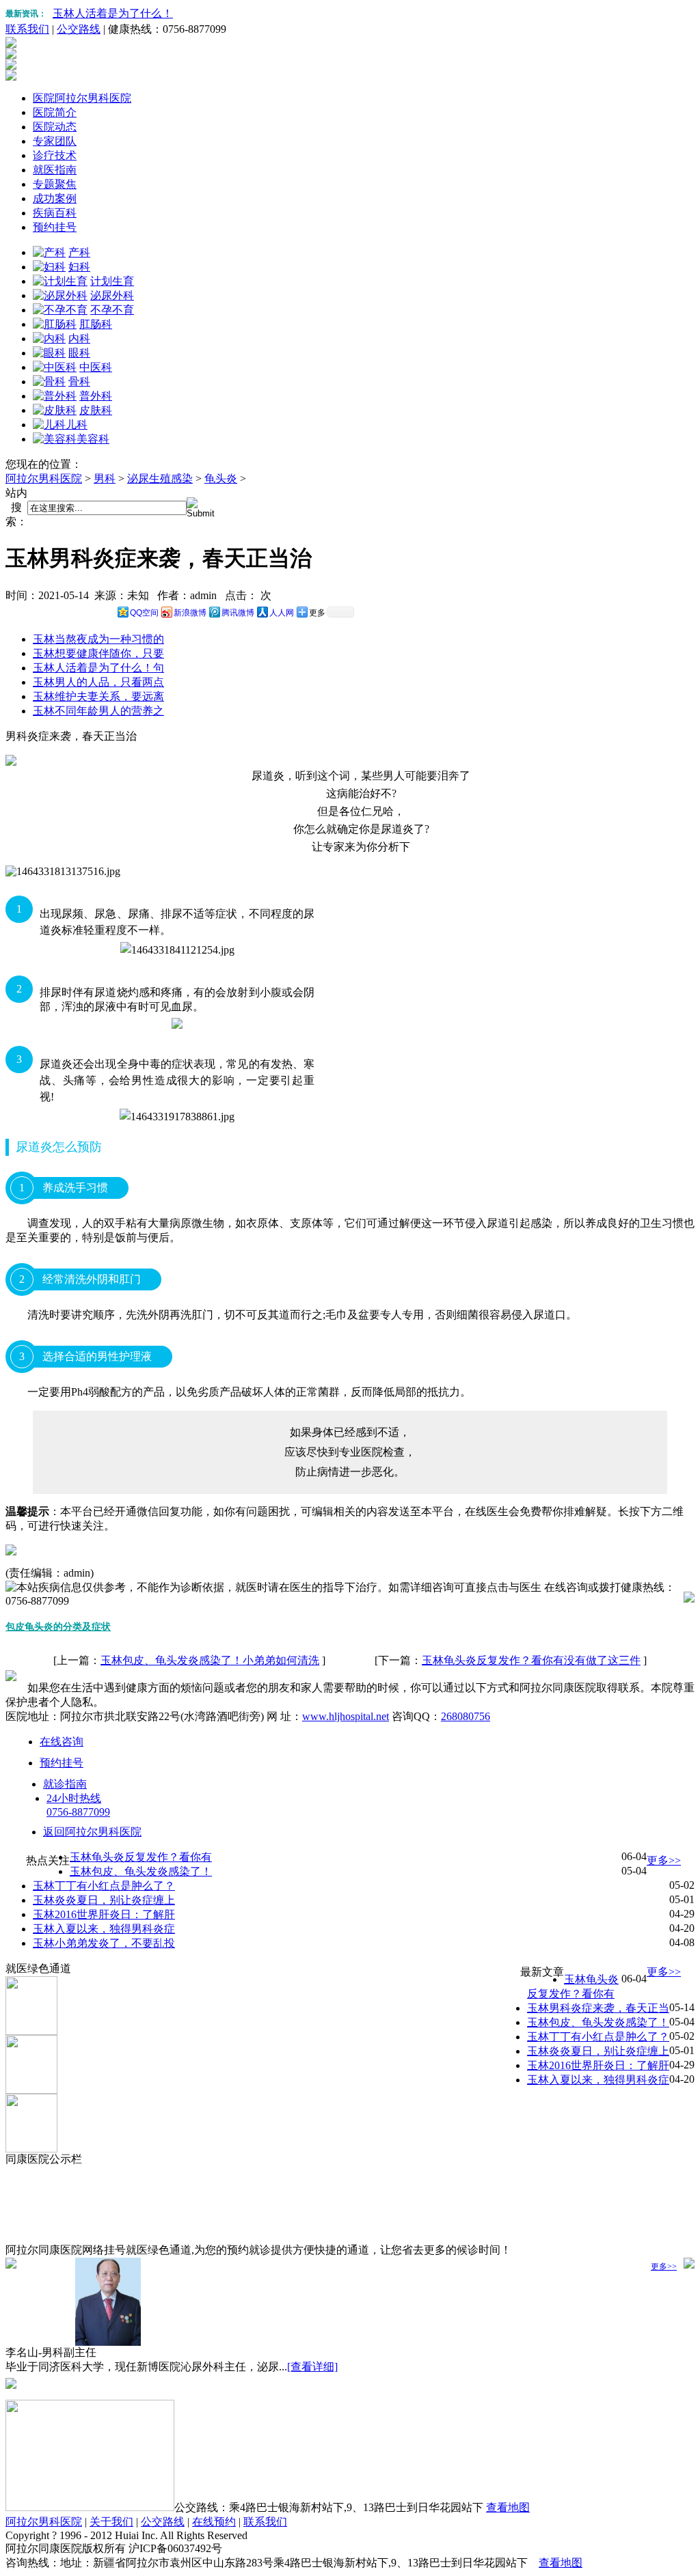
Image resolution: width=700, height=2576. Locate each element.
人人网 (282, 613)
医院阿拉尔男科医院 (82, 98)
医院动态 (55, 127)
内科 (79, 338)
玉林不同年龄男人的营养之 (98, 711)
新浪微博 (190, 613)
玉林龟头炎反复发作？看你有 (141, 1857)
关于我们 (111, 2522)
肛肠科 (96, 324)
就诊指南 (65, 1784)
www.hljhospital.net (346, 1716)
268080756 (466, 1716)
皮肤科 (96, 410)
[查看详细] (312, 2367)
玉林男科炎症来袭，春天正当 (598, 2008)
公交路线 (79, 29)
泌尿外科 (112, 295)
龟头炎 (221, 479)
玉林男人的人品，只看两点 (98, 682)
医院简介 (55, 112)
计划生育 (112, 281)
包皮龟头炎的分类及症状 (58, 1627)
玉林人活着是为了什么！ (113, 13)
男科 (105, 479)
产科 (79, 252)
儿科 (77, 425)
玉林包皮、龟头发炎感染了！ (141, 1871)
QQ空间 (144, 613)
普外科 (96, 396)
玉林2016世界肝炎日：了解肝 (104, 1914)
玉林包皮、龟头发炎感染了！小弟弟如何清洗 (210, 1660)
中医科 (96, 367)
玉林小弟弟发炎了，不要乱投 (104, 1943)
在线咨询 (62, 1742)
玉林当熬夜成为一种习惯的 (98, 639)
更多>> (664, 1860)
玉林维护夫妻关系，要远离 (98, 696)
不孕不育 (112, 310)
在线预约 (214, 2522)
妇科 (79, 267)
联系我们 (27, 29)
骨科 (79, 382)
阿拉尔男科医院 (44, 479)
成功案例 (55, 198)
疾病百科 (55, 213)
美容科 (93, 439)
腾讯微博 (238, 613)
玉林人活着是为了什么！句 (98, 668)
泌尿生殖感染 (160, 479)
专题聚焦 (55, 184)
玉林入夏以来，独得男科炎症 (104, 1929)
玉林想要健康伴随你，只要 (98, 653)
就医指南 (55, 170)
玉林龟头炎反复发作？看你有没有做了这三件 (531, 1660)
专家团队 (55, 141)
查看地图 (508, 2507)
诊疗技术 (55, 155)
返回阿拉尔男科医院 (92, 1832)
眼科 (79, 353)
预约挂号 (55, 227)
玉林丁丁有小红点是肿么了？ (104, 1886)
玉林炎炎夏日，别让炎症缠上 (104, 1900)
